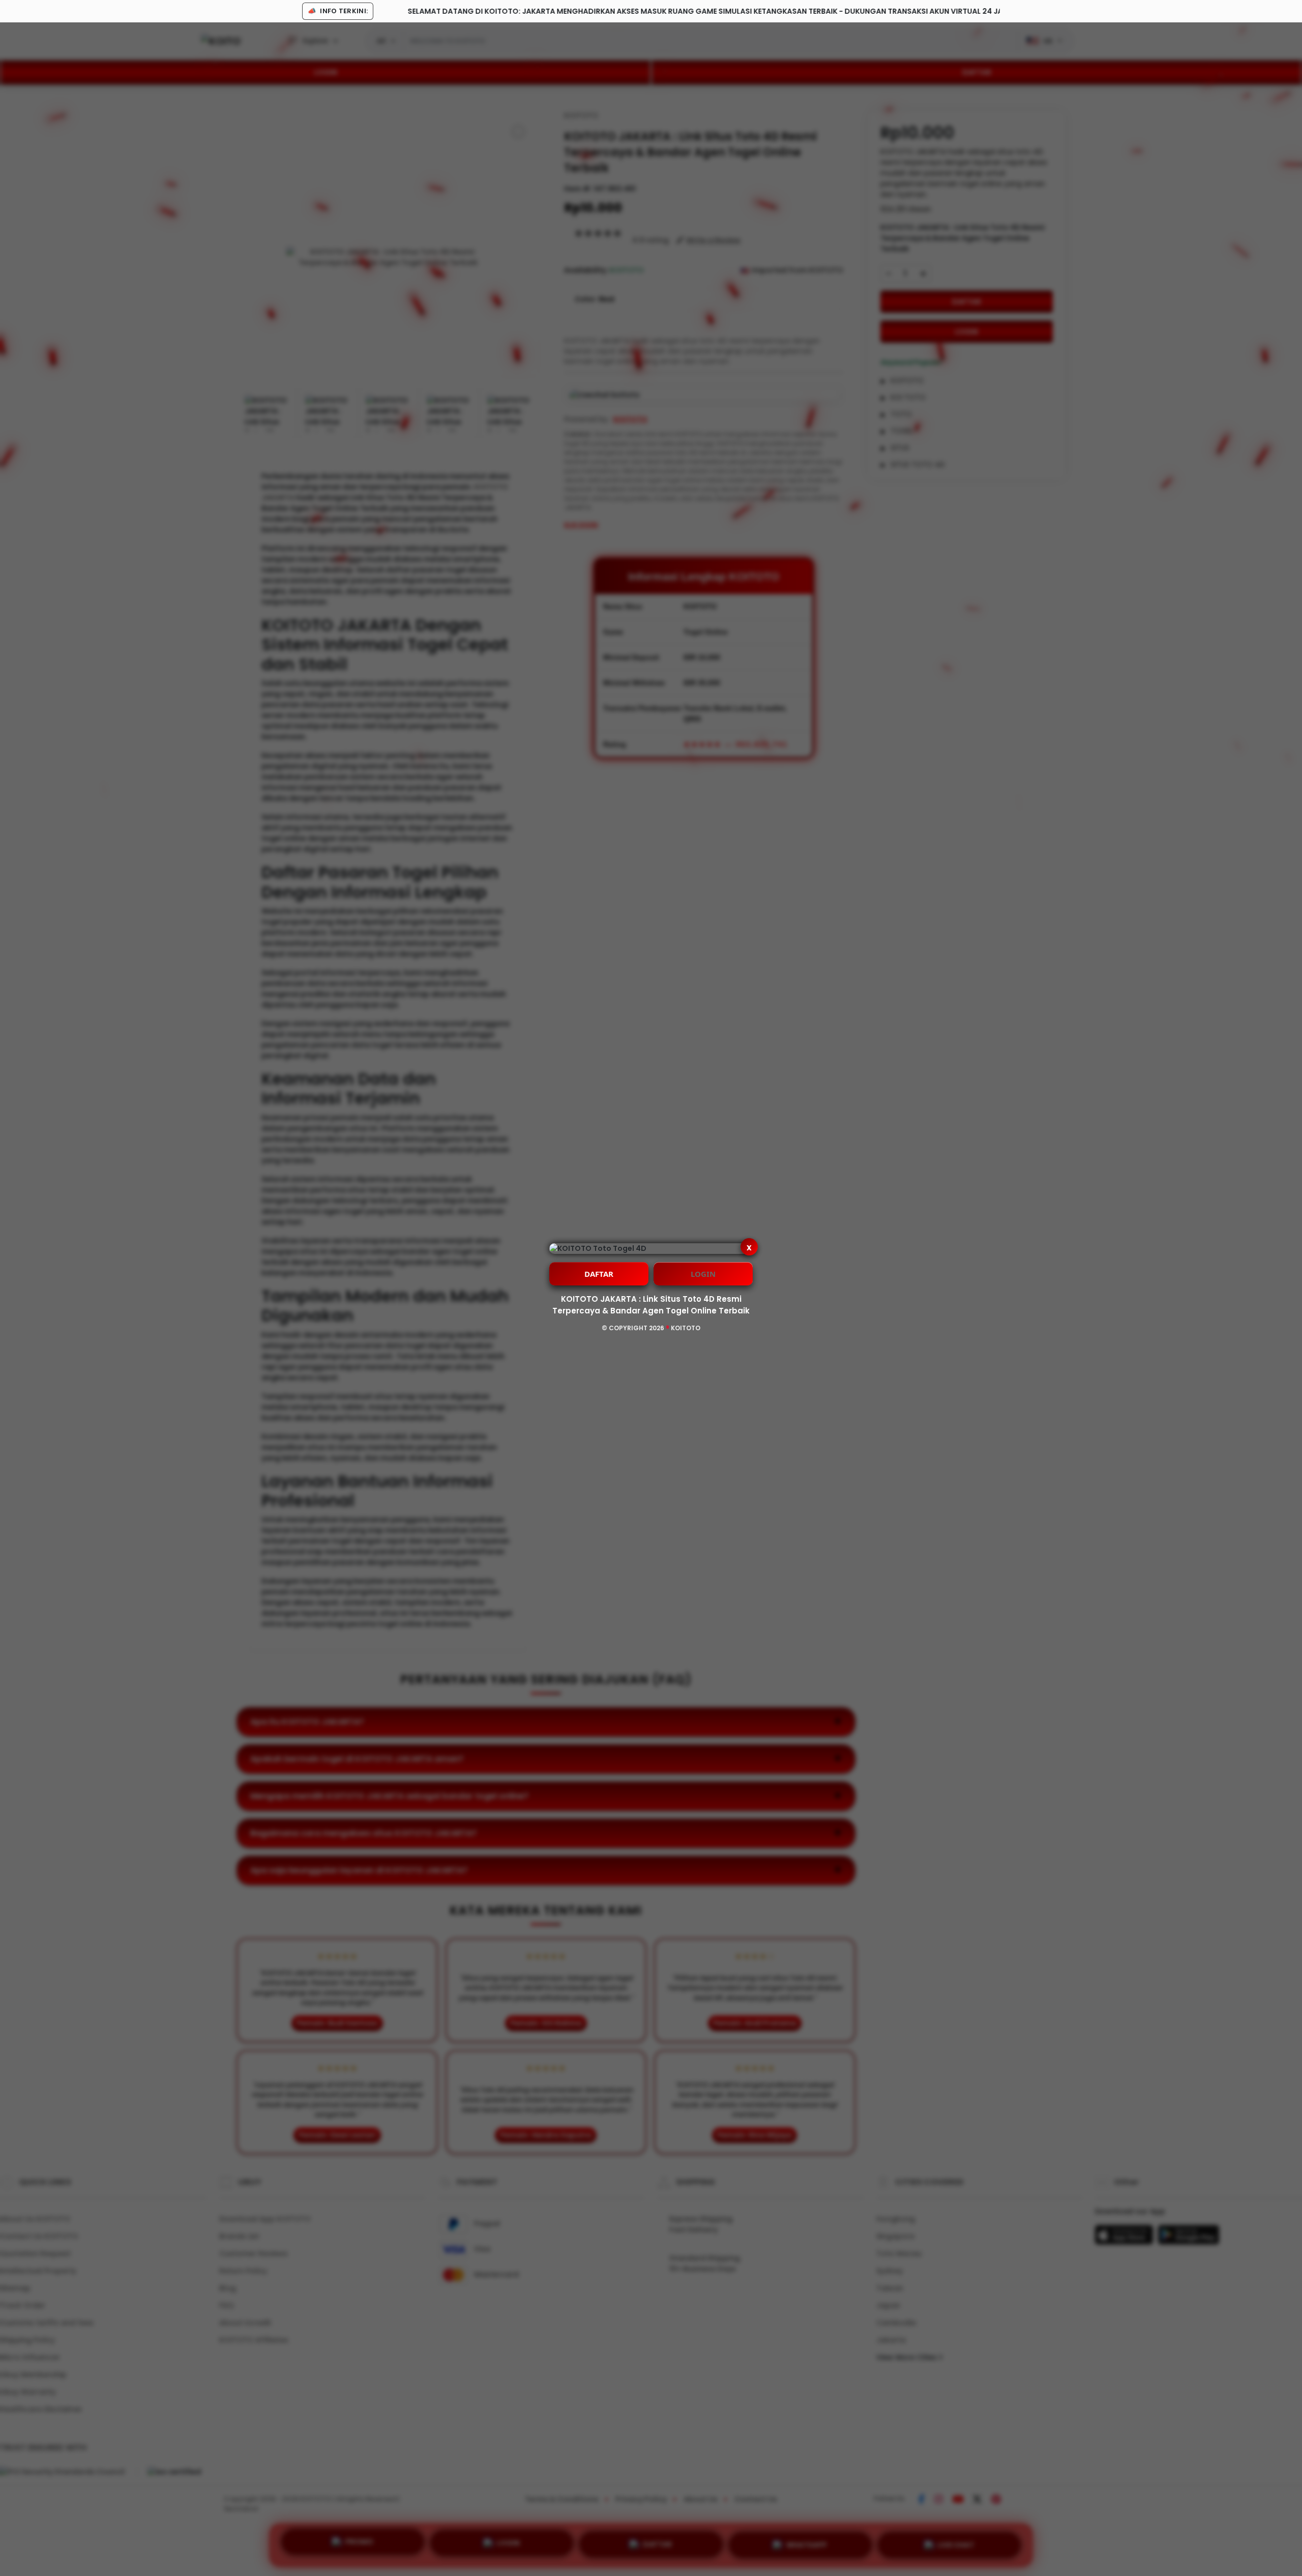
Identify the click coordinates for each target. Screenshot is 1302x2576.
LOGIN (703, 1274)
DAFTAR (599, 1274)
